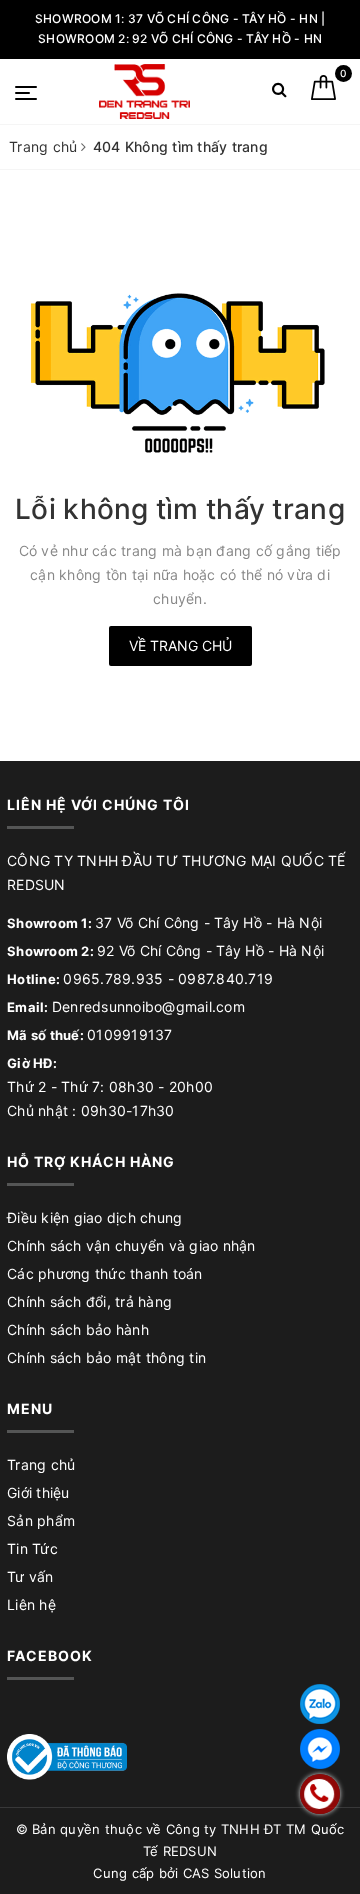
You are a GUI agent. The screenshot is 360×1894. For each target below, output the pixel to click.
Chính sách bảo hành (78, 1329)
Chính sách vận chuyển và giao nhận (131, 1245)
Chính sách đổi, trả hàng (89, 1301)
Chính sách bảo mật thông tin (106, 1357)
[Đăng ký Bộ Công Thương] (67, 1755)
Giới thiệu (38, 1492)
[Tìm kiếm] (279, 93)
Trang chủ (41, 1464)
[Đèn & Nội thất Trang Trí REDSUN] (144, 91)
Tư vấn (30, 1576)
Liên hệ (31, 1604)
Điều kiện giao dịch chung (94, 1217)
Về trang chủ (180, 645)
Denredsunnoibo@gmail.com (148, 1006)
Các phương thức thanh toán (105, 1273)
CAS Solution (225, 1873)
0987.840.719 (225, 978)
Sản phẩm (41, 1520)
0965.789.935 (113, 978)
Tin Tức (32, 1548)
